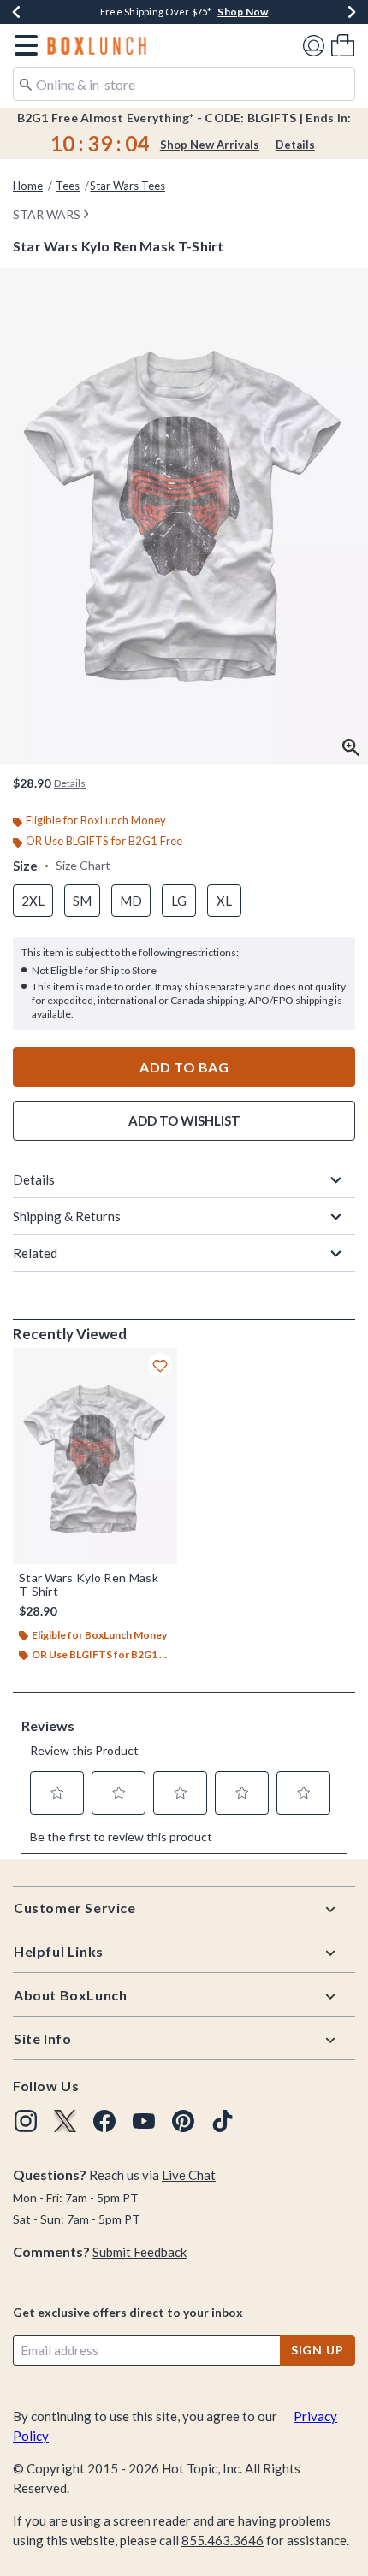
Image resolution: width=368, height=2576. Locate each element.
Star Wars (47, 214)
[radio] (33, 901)
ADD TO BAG (184, 1067)
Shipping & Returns (67, 1216)
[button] (23, 45)
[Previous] (16, 12)
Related (35, 1253)
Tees (68, 186)
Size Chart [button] (83, 865)
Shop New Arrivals (210, 145)
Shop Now (243, 12)
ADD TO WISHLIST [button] (184, 1120)
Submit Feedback (139, 2252)
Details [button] (70, 783)
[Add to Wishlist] (160, 1365)
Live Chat (189, 2175)
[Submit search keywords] (26, 83)
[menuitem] (343, 45)
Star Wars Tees (128, 186)
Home (28, 186)
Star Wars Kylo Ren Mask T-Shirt (89, 1585)
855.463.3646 (223, 2540)
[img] (26, 2121)
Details (295, 145)
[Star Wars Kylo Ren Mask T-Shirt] (95, 1456)
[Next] (352, 12)
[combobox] (184, 84)
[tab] (184, 516)
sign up (318, 2350)
